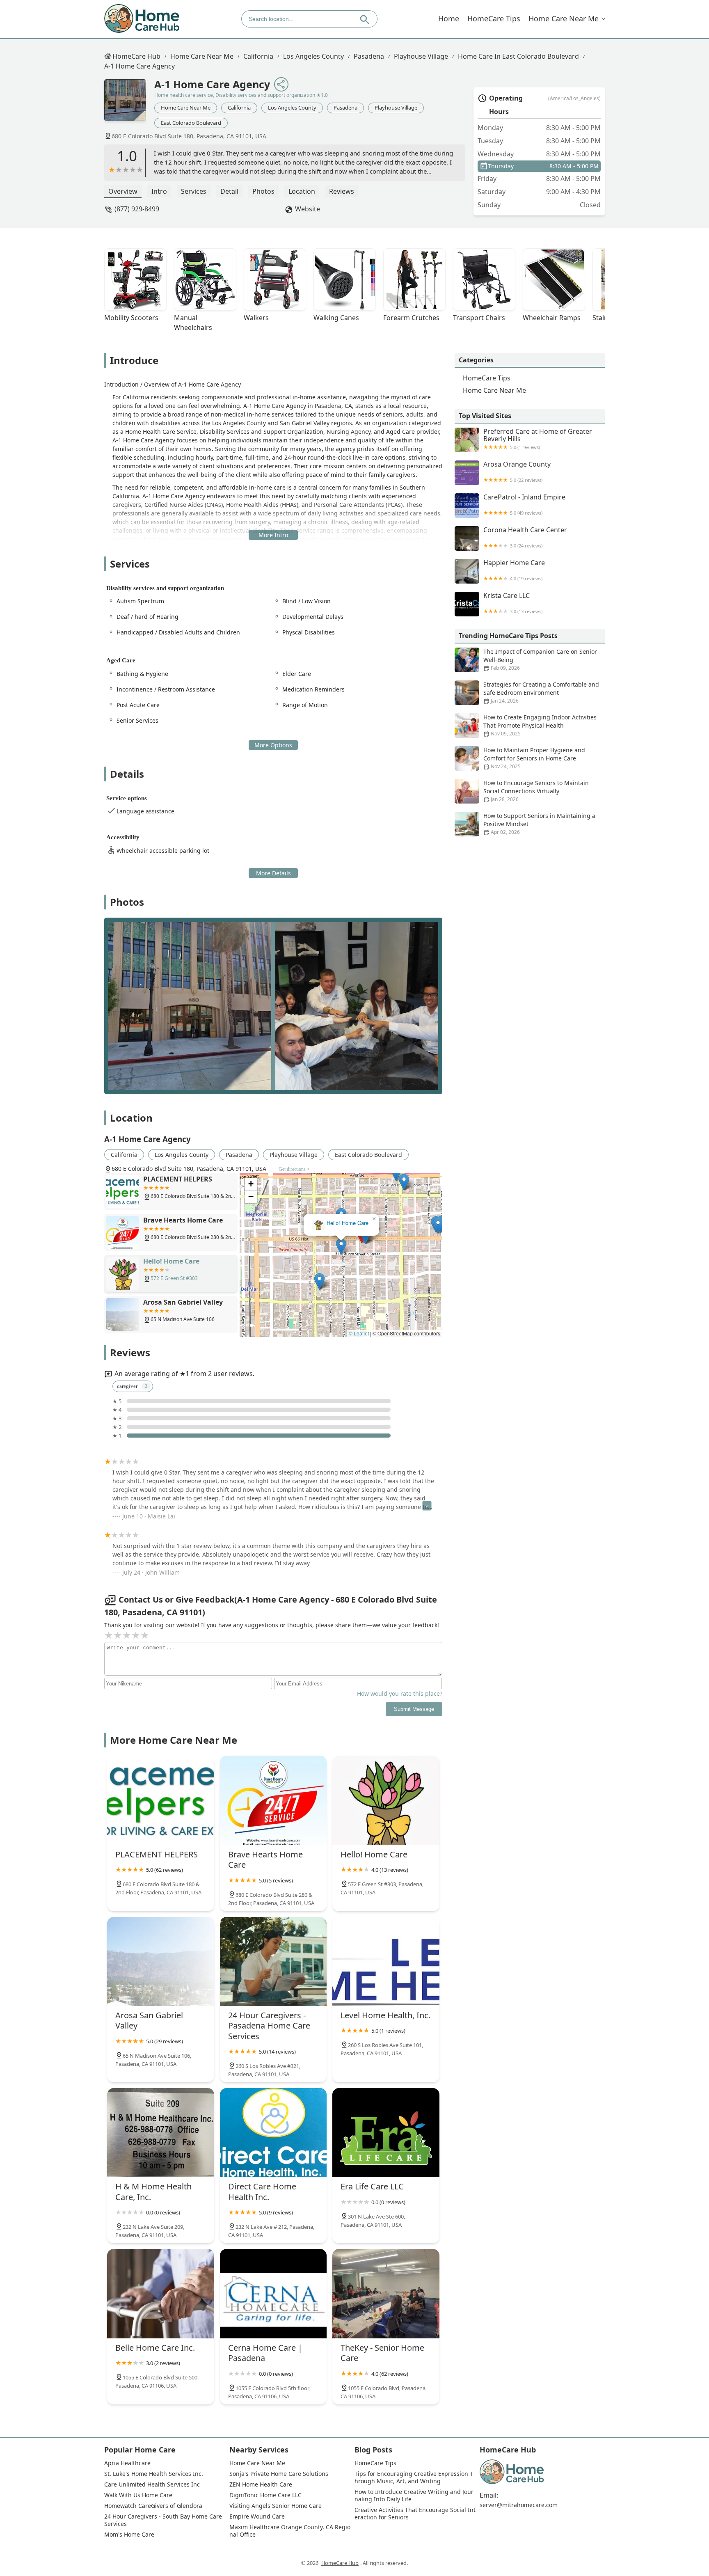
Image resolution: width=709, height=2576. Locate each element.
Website (308, 209)
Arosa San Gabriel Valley (341, 1193)
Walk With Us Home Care (138, 2495)
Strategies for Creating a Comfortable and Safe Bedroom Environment (541, 692)
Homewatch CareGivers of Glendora (153, 2506)
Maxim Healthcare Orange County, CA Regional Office (290, 2531)
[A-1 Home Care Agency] (129, 104)
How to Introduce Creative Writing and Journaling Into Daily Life (414, 2496)
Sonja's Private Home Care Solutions (279, 2474)
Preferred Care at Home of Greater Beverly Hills (538, 439)
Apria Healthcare (127, 2463)
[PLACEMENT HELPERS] (161, 1800)
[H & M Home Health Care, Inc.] (161, 2133)
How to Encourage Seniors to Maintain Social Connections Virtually (536, 791)
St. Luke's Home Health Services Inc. (154, 2474)
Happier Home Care (514, 570)
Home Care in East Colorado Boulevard (518, 56)
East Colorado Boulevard (191, 123)
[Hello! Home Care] (386, 1800)
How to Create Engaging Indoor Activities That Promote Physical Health (540, 725)
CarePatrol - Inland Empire (524, 505)
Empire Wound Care (257, 2516)
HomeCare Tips (494, 18)
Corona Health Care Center (525, 537)
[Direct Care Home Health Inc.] (273, 2133)
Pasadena (369, 56)
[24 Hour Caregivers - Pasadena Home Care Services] (273, 1961)
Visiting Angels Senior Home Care (276, 2506)
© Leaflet (359, 1333)
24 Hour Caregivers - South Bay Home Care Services (164, 2520)
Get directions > (294, 1169)
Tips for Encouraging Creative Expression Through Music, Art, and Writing (414, 2478)
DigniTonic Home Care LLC (265, 2495)
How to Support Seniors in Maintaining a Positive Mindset (539, 824)
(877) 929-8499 (137, 209)
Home (449, 18)
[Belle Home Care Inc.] (161, 2293)
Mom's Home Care (129, 2535)
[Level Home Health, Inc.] (386, 1961)
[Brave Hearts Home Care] (273, 1800)
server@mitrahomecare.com (519, 2505)
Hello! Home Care (348, 1224)
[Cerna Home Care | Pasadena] (273, 2293)
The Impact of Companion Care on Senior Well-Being (540, 659)
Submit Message (414, 1709)
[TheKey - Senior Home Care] (386, 2293)
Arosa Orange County (517, 472)
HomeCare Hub (136, 56)
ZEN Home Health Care (261, 2484)
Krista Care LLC (513, 603)
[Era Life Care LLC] (386, 2133)
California (258, 56)
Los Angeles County (313, 56)
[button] (365, 1236)
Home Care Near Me (564, 18)
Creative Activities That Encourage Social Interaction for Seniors (415, 2514)
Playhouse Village (421, 56)
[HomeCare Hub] (142, 19)
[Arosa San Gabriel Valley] (161, 1961)
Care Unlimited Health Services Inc (152, 2484)
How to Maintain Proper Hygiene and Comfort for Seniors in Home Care (534, 758)
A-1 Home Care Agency (140, 66)
